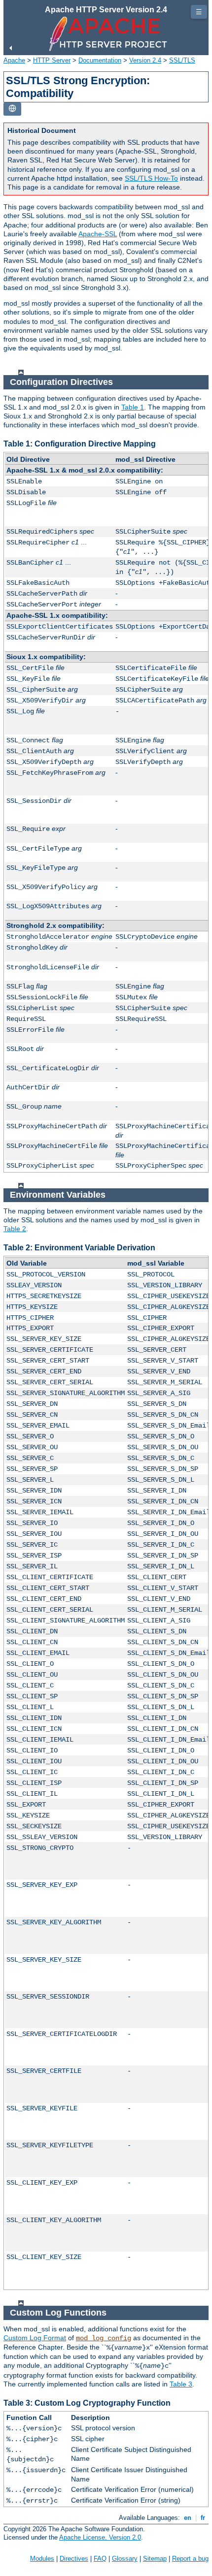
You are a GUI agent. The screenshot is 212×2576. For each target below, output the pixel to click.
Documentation (100, 60)
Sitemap (155, 2559)
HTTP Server (52, 60)
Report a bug (190, 2559)
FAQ (100, 2559)
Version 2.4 (145, 60)
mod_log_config (104, 2338)
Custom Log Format (35, 2338)
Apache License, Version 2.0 (100, 2537)
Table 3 (181, 2384)
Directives (74, 2559)
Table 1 (133, 407)
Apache (14, 60)
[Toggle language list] (12, 109)
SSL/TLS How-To (151, 178)
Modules (42, 2559)
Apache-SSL (98, 234)
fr (203, 2518)
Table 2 (15, 1229)
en (188, 2518)
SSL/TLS (182, 60)
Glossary (125, 2559)
